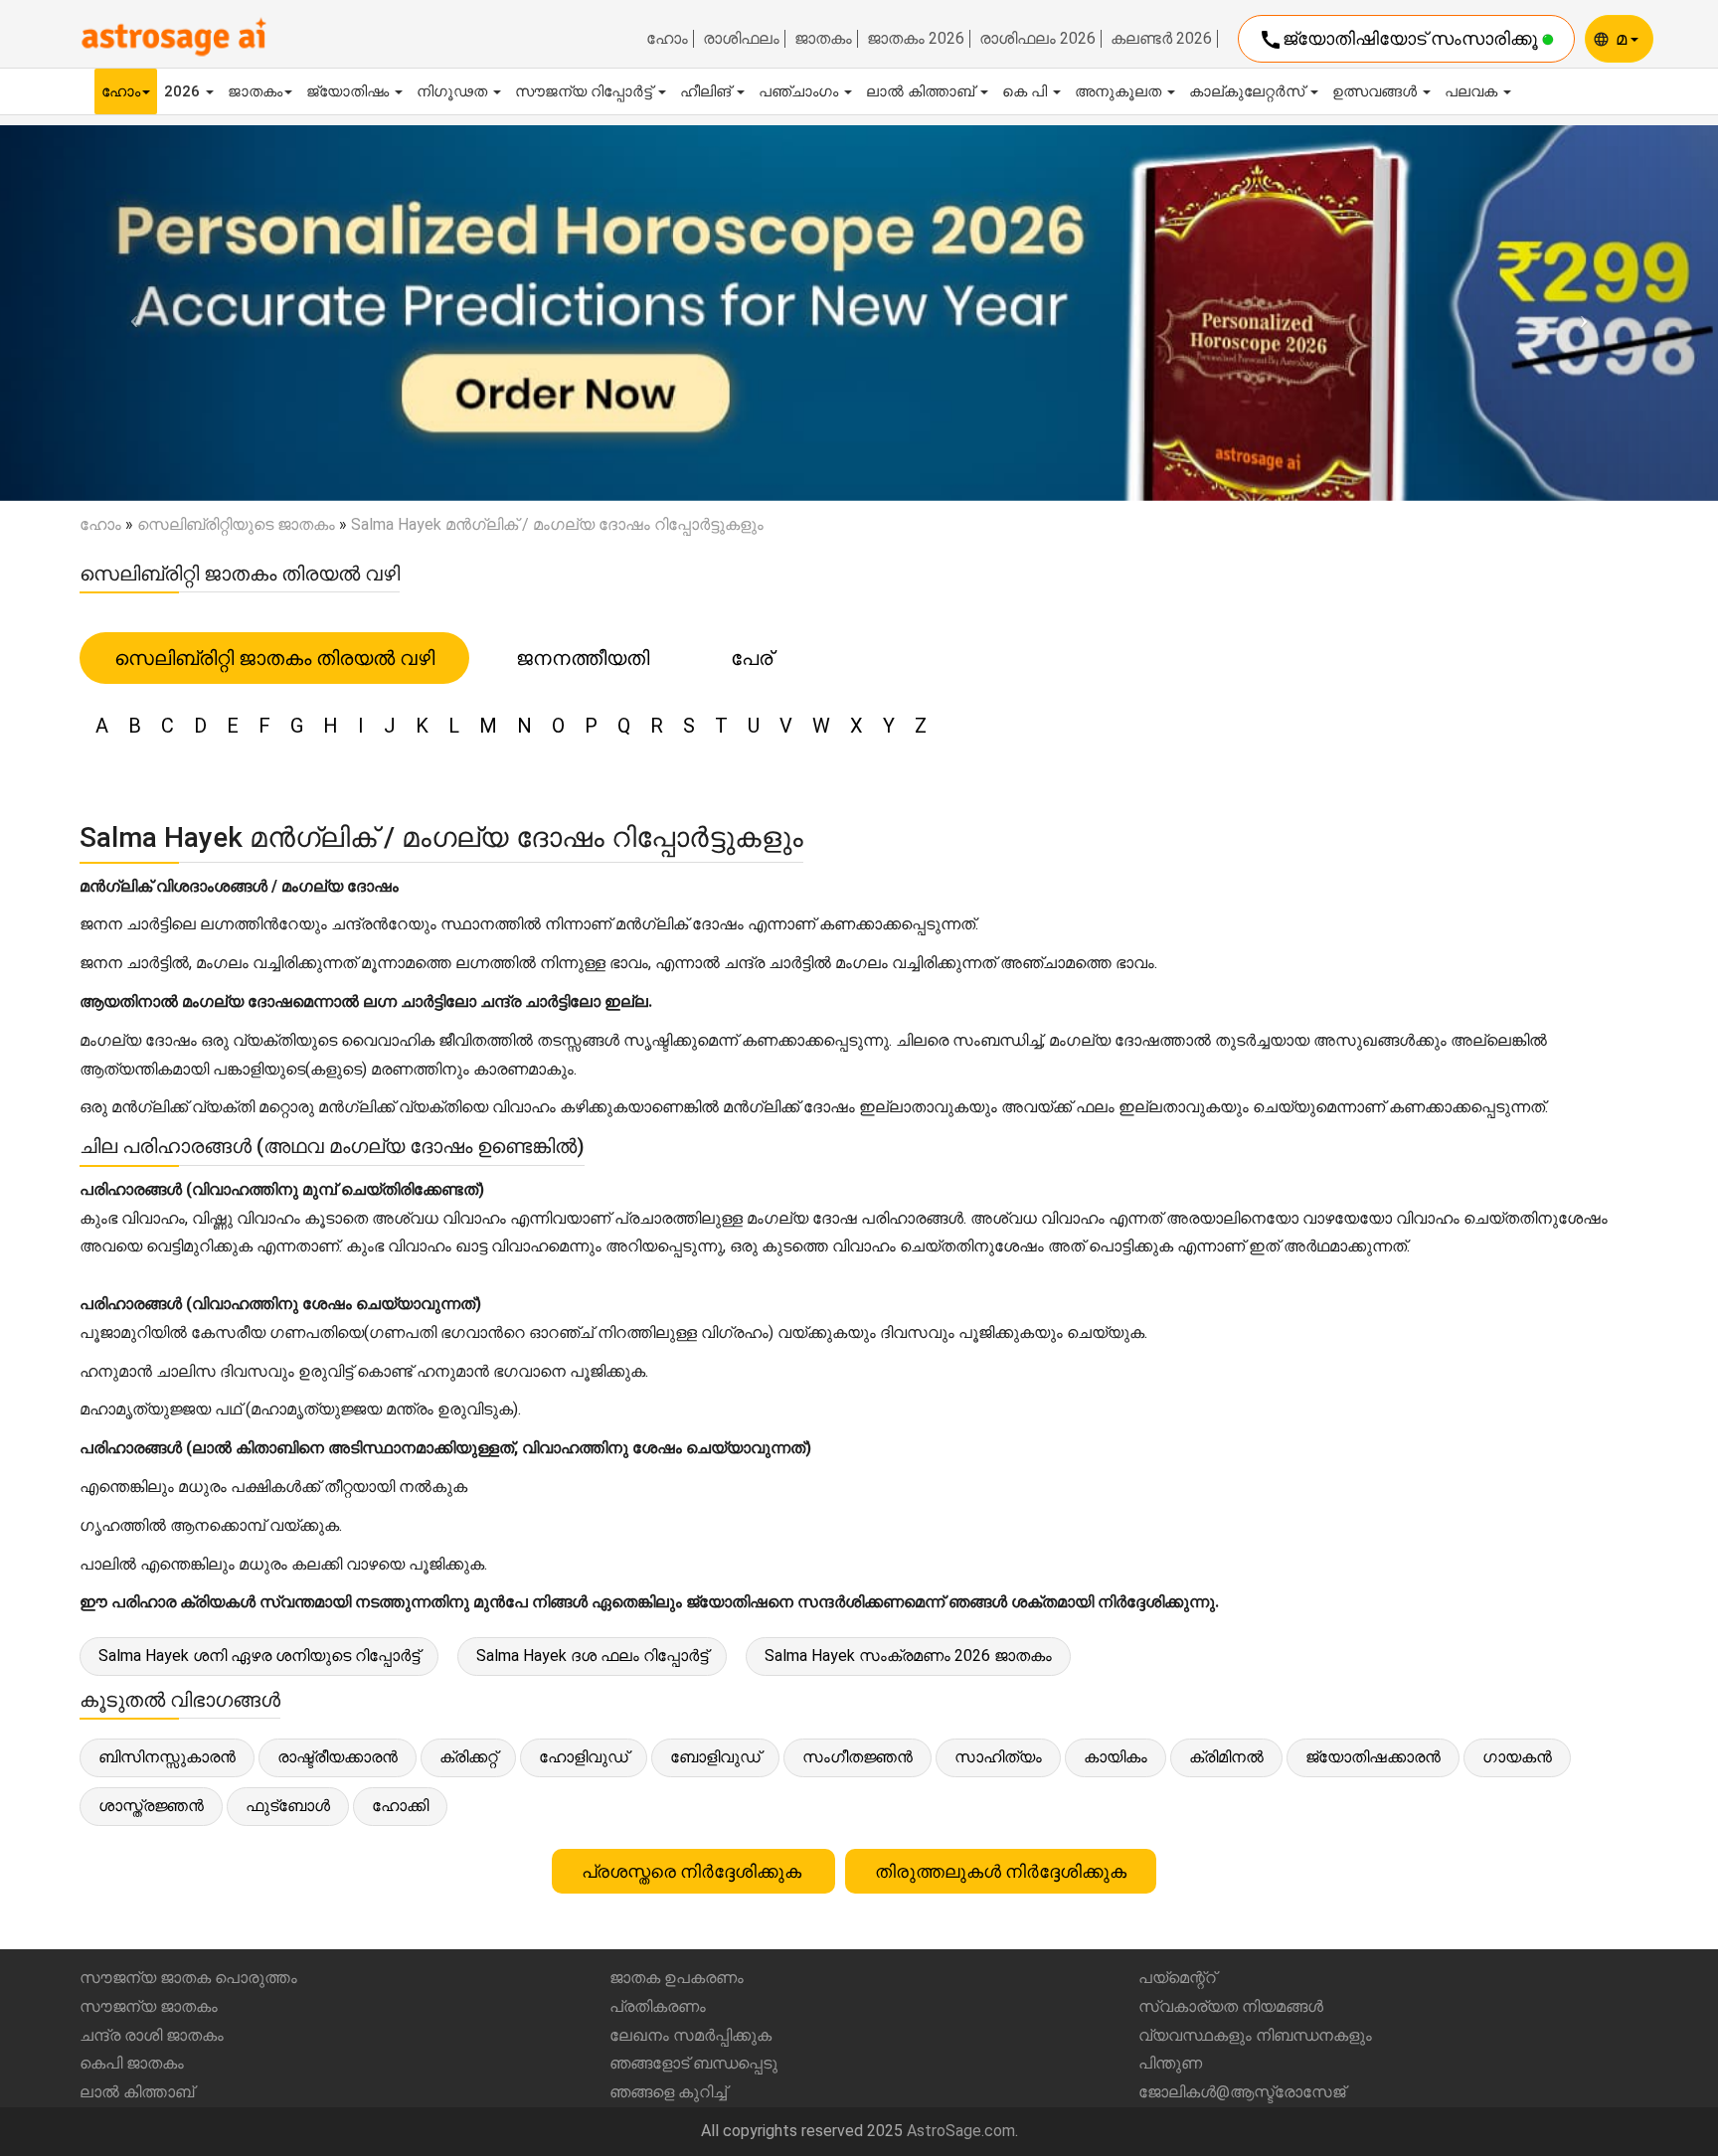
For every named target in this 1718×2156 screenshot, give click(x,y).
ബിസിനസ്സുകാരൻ (167, 1757)
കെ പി (1027, 91)
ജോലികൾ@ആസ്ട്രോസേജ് (1242, 2092)
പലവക (1473, 91)
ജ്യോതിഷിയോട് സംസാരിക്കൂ (1400, 40)
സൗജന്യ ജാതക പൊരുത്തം (188, 1978)
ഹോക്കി (400, 1806)
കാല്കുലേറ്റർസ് (1249, 91)
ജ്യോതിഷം (349, 91)
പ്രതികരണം (658, 2006)
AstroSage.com (961, 2131)
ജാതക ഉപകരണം (677, 1978)
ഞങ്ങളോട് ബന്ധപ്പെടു (693, 2063)
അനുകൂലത (1120, 91)
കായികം (1116, 1757)
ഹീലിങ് (707, 91)
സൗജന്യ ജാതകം (149, 2006)
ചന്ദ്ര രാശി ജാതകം (152, 2035)
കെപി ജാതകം (132, 2063)
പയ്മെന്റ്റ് (1177, 1978)
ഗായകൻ (1517, 1757)
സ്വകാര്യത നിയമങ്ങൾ (1231, 2006)
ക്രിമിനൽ (1226, 1757)
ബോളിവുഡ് (715, 1757)
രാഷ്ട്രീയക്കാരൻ (338, 1757)
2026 (184, 91)
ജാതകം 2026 (916, 39)
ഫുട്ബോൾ (288, 1806)
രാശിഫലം (741, 39)
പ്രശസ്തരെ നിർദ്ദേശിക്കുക (693, 1871)
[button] (129, 313)
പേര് (752, 658)
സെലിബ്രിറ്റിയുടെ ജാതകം (236, 524)
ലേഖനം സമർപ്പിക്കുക (690, 2035)
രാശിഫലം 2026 (1037, 39)
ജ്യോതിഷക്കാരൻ (1373, 1757)
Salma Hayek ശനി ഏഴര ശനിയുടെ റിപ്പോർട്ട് (259, 1656)
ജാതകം (823, 39)
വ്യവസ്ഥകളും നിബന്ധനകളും (1255, 2035)
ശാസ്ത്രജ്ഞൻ (151, 1806)
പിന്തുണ (1170, 2063)
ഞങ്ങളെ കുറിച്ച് (668, 2092)
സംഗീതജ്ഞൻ (858, 1757)
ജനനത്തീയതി (583, 658)
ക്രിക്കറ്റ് (468, 1757)
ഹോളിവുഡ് (584, 1757)
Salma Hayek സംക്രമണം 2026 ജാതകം (908, 1656)
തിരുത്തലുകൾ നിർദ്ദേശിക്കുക (1001, 1871)
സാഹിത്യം (998, 1757)
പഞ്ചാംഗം (800, 91)
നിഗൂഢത (454, 91)
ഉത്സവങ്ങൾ (1376, 91)
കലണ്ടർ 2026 (1161, 39)
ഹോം (667, 39)
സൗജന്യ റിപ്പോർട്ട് (586, 91)
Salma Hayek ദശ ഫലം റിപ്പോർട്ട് (592, 1656)
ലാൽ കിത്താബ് (922, 91)
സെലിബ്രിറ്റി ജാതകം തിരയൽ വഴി (274, 658)
